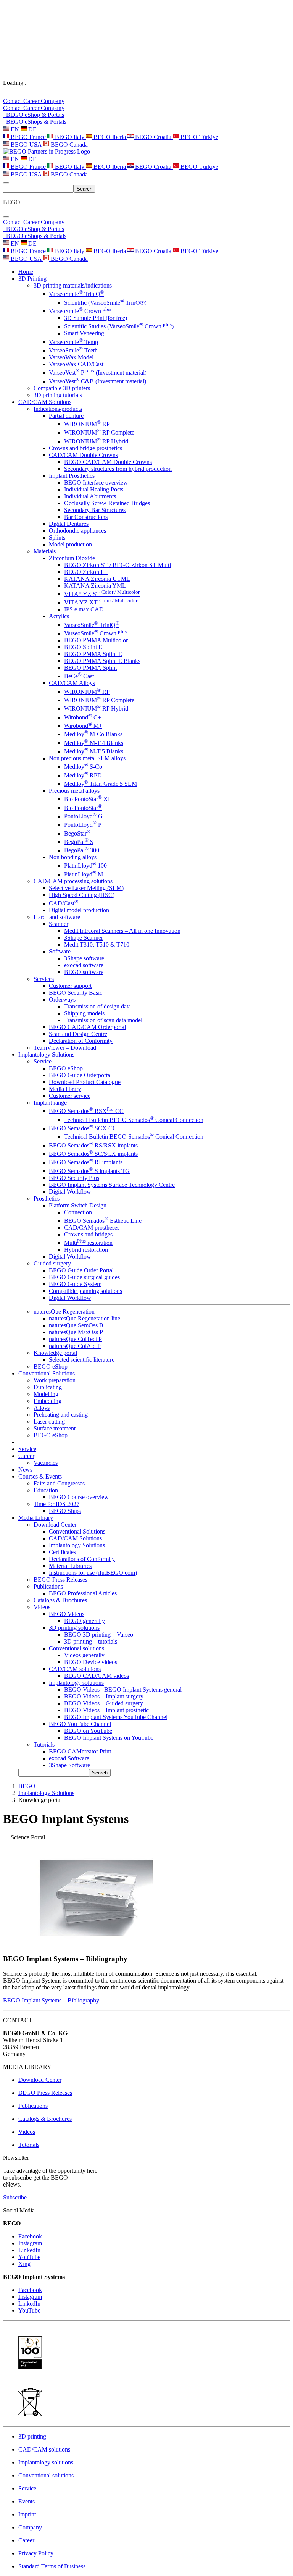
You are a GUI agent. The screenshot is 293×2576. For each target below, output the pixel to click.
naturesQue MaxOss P (76, 1332)
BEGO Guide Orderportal (80, 1075)
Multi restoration (88, 1243)
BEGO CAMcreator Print (80, 1751)
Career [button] (26, 1456)
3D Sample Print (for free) (96, 318)
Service (43, 1061)
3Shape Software (69, 1765)
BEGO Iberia (110, 137)
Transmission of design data (97, 1006)
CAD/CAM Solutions (75, 1538)
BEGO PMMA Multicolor (96, 640)
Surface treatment (55, 1428)
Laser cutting (49, 1421)
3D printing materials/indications (73, 285)
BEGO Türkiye (199, 137)
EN (15, 129)
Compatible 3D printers (62, 388)
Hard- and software (57, 917)
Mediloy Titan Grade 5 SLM (101, 784)
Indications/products (58, 409)
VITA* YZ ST (102, 594)
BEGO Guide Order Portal (81, 1270)
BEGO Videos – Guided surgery (104, 1703)
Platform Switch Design (78, 1205)
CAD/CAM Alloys (72, 683)
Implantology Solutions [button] (46, 1054)
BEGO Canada (68, 145)
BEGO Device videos (91, 1662)
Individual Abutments (90, 496)
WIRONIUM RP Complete (99, 432)
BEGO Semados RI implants (86, 1162)
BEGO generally (85, 1621)
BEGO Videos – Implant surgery (104, 1696)
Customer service (70, 1096)
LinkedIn (29, 2250)
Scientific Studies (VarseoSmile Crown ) (119, 326)
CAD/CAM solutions (75, 1669)
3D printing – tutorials (91, 1641)
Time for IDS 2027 (56, 1504)
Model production (70, 544)
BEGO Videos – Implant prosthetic (106, 1710)
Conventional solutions (76, 1648)
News (25, 1470)
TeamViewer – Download (65, 1048)
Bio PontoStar (83, 808)
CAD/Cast (64, 903)
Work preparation (55, 1380)
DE (32, 129)
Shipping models (84, 1013)
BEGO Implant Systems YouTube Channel (116, 1717)
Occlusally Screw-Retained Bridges (107, 503)
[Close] (6, 217)
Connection (78, 1212)
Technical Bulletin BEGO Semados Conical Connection (134, 1120)
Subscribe (15, 2197)
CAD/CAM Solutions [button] (45, 402)
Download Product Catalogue (85, 1082)
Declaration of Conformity (81, 1041)
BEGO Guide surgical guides (84, 1277)
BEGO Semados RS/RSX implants (93, 1145)
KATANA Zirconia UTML (97, 579)
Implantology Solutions (77, 1545)
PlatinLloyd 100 (85, 865)
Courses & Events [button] (40, 1476)
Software (60, 951)
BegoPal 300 (82, 850)
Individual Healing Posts (94, 489)
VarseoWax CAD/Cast (76, 364)
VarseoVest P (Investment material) (98, 373)
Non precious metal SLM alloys (87, 758)
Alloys (42, 1408)
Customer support (70, 986)
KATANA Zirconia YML (95, 586)
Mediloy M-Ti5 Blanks (94, 751)
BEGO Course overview (79, 1497)
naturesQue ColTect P (75, 1339)
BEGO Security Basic (76, 993)
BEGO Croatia (153, 137)
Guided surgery (52, 1263)
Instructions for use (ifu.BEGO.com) (93, 1573)
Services (44, 979)
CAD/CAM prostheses (92, 1227)
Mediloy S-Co (83, 767)
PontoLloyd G (83, 816)
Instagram (30, 2243)
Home (26, 272)
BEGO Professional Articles (83, 1593)
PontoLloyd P (83, 825)
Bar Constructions (86, 517)
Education (46, 1490)
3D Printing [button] (32, 279)
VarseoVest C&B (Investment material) (97, 381)
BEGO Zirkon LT (86, 572)
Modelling (46, 1394)
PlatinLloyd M (84, 874)
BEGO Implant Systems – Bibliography (51, 2000)
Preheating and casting (61, 1415)
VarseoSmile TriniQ (76, 294)
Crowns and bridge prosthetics (85, 448)
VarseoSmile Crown (80, 311)
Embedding (47, 1401)
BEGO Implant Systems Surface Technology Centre (112, 1185)
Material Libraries (70, 1566)
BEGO (27, 1786)
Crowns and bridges (88, 1234)
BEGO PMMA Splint (90, 668)
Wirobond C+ (83, 717)
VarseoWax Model (71, 357)
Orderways (62, 1000)
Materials (45, 551)
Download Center (55, 1525)
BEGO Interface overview (96, 482)
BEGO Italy (70, 137)
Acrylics (59, 616)
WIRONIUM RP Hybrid (96, 441)
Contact (13, 101)
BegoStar (77, 833)
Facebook (30, 2236)
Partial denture (66, 416)
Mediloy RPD (83, 775)
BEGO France (28, 137)
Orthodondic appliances (77, 531)
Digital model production (79, 910)
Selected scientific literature (82, 1360)
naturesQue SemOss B (76, 1325)
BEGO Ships (65, 1511)
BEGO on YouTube (88, 1731)
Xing (24, 2264)
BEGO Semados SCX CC (83, 1128)
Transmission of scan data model (103, 1020)
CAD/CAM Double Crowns (83, 455)
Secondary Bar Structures (95, 510)
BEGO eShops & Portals (35, 122)
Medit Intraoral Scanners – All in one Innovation (122, 931)
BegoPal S (79, 842)
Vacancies (46, 1463)
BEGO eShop (66, 1068)
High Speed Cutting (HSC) (82, 895)
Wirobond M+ (83, 726)
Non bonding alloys (73, 857)
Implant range (50, 1103)
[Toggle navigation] (6, 183)
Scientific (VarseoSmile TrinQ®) (105, 303)
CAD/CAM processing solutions (73, 881)
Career (32, 101)
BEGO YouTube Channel (80, 1724)
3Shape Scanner (84, 938)
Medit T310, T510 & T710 (97, 945)
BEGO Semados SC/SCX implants (93, 1154)
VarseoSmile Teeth (73, 350)
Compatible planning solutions (85, 1291)
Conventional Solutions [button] (47, 1373)
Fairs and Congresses (59, 1483)
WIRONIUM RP (87, 424)
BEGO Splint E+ (85, 647)
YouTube (29, 2257)
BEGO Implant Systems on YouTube (109, 1738)
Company (53, 101)
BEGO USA (26, 145)
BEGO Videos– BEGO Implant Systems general (123, 1690)
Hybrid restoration (86, 1250)
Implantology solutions (76, 1683)
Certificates (62, 1552)
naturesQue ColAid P (75, 1346)
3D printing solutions (74, 1628)
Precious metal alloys (74, 791)
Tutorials (44, 1745)
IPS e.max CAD (84, 609)
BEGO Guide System (75, 1284)
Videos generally (84, 1655)
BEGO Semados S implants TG (89, 1171)
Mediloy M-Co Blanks (93, 734)
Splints (57, 537)
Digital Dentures (69, 524)
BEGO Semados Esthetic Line (103, 1221)
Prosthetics (47, 1198)
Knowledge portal (55, 1353)
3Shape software (84, 958)
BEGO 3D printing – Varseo (99, 1635)
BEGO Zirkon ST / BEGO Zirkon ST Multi (118, 565)
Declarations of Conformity (82, 1559)
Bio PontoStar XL (88, 799)
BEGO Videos (67, 1614)
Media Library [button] (36, 1518)
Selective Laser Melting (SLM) (86, 888)
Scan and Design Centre (78, 1034)
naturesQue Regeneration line (85, 1318)
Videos (42, 1607)
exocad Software (69, 1758)
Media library (65, 1089)
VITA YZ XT (101, 602)
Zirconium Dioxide (72, 558)
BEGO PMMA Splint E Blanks (102, 661)
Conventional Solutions (77, 1531)
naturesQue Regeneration (64, 1311)
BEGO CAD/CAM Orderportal (87, 1027)
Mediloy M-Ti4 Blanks (94, 743)
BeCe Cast (79, 676)
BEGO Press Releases (60, 1580)
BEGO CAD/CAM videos (97, 1676)
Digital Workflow (70, 1192)
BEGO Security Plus (74, 1178)
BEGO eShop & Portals (34, 115)
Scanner (59, 924)
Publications (48, 1586)
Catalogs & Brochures (60, 1600)
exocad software (84, 965)
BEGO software (84, 972)
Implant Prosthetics (72, 476)
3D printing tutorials (58, 395)
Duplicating (48, 1387)
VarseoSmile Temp (73, 342)
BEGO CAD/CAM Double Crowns (108, 462)
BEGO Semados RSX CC (86, 1111)
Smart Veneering (84, 333)
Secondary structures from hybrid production (118, 469)
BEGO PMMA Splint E (93, 654)
